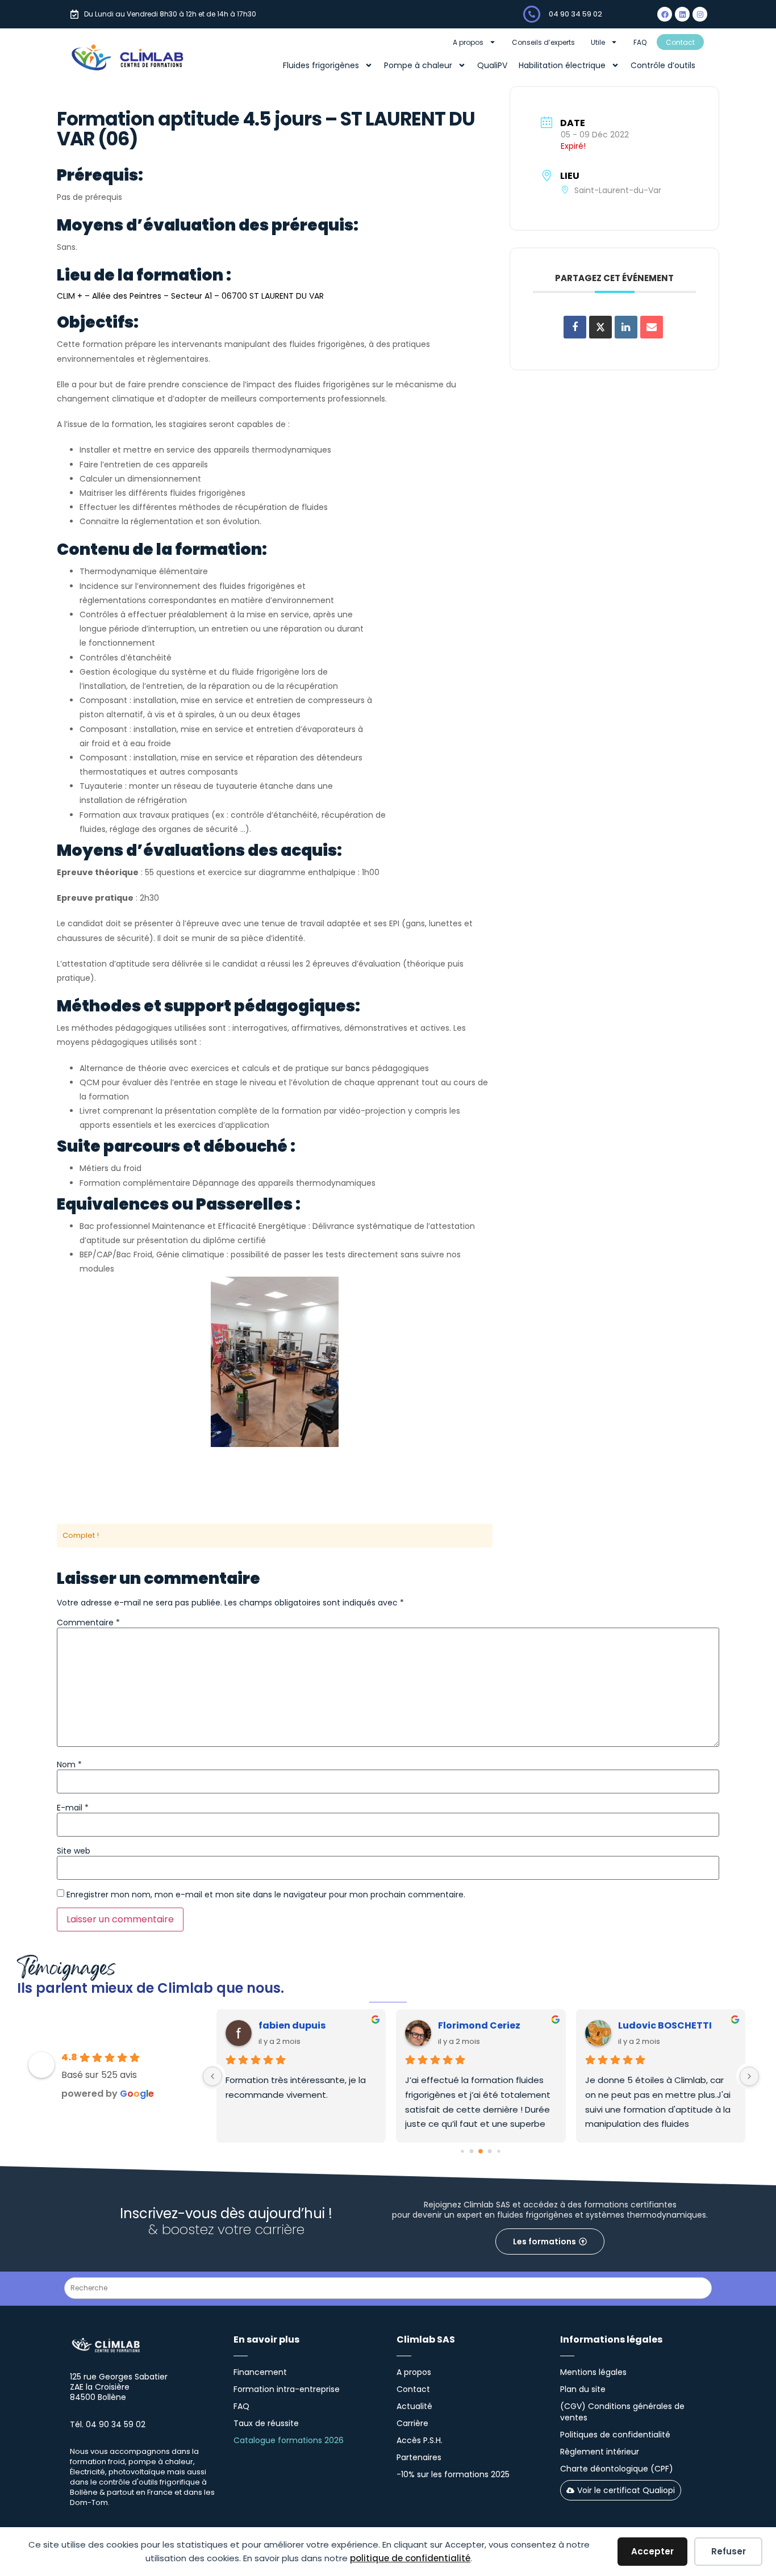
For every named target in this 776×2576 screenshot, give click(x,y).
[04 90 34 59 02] (532, 14)
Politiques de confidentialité (615, 2435)
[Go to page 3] (490, 2151)
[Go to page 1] (472, 2151)
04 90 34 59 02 (575, 14)
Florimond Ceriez (479, 2025)
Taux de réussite (266, 2423)
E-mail (73, 1808)
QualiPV (492, 65)
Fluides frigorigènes (321, 65)
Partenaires (419, 2457)
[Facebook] (665, 14)
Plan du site (583, 2389)
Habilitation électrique (562, 65)
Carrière (412, 2423)
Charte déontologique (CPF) (617, 2469)
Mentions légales (593, 2372)
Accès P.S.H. (420, 2440)
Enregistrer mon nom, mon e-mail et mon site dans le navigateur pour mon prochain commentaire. (266, 1895)
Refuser (729, 2551)
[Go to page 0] (463, 2151)
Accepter (652, 2551)
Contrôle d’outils (663, 65)
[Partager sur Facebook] (575, 327)
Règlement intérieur (600, 2452)
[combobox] (388, 2288)
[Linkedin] (682, 14)
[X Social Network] (600, 327)
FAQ (640, 42)
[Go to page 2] (481, 2152)
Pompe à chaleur (418, 65)
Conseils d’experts (543, 42)
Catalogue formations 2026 (289, 2440)
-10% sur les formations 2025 (453, 2474)
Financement (260, 2372)
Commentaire (88, 1622)
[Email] (652, 327)
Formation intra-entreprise (287, 2389)
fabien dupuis (292, 2025)
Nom (69, 1764)
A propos (468, 42)
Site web (74, 1851)
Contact (680, 42)
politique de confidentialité (410, 2558)
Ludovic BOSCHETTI (665, 2025)
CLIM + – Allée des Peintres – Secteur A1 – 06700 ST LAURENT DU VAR (190, 296)
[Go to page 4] (499, 2151)
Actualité (414, 2406)
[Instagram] (700, 14)
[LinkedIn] (626, 327)
